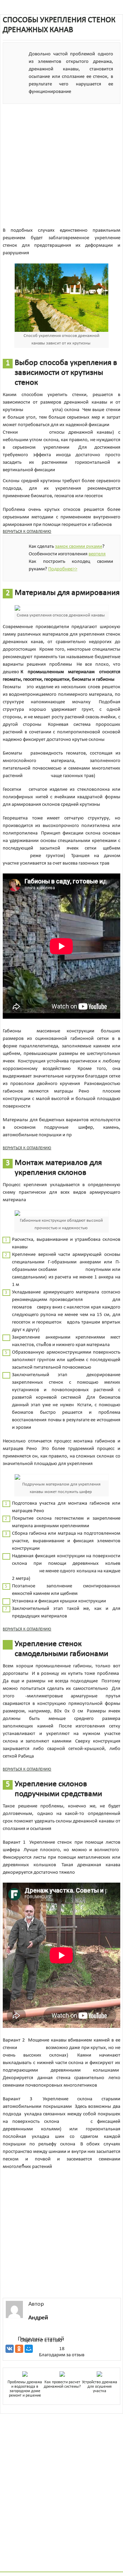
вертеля (97, 554)
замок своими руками (79, 547)
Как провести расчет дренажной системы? (62, 2384)
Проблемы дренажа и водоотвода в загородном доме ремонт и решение (25, 2389)
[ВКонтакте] (10, 2349)
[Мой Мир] (29, 2349)
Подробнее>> (63, 569)
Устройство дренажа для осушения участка (100, 2387)
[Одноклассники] (19, 2349)
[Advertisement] (61, 165)
